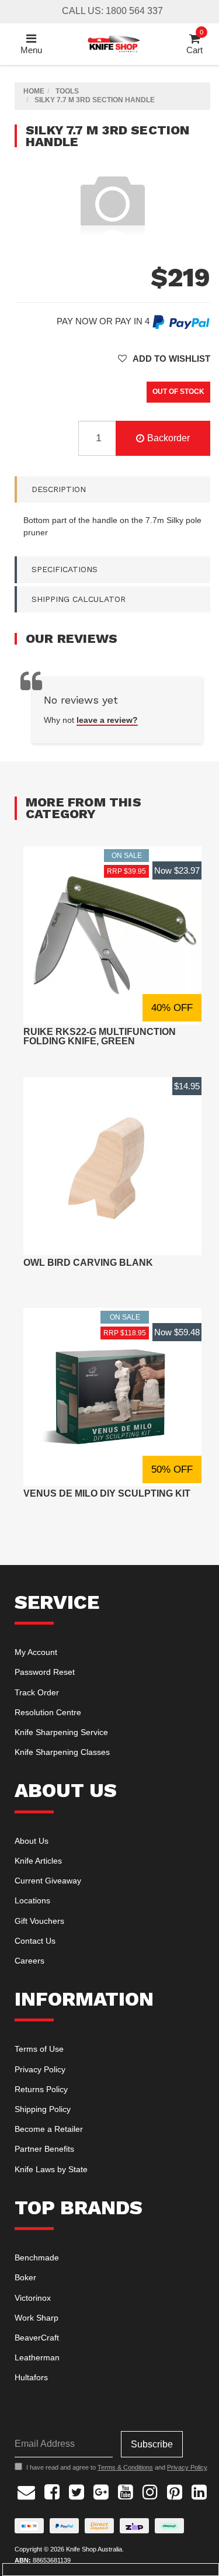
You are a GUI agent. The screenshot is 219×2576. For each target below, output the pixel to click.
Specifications (65, 569)
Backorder (168, 438)
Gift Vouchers (39, 1921)
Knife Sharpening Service (61, 1732)
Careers (29, 1961)
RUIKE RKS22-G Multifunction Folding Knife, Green (100, 1036)
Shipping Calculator (79, 599)
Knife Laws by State (51, 2169)
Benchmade (37, 2258)
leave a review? (107, 720)
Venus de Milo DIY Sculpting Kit (107, 1493)
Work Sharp (36, 2318)
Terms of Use (39, 2049)
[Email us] (26, 2490)
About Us (32, 1841)
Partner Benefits (44, 2149)
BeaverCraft (37, 2338)
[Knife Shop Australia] (113, 43)
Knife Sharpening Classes (62, 1752)
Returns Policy (41, 2089)
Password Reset (45, 1672)
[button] (164, 359)
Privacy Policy (40, 2069)
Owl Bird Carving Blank (88, 1263)
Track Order (37, 1692)
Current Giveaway (48, 1881)
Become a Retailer (49, 2129)
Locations (32, 1900)
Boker (25, 2277)
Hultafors (31, 2377)
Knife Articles (38, 1861)
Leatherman (37, 2357)
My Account (36, 1652)
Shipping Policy (43, 2109)
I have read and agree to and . (117, 2467)
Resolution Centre (48, 1712)
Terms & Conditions (125, 2467)
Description (59, 489)
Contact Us (35, 1941)
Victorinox (33, 2298)
